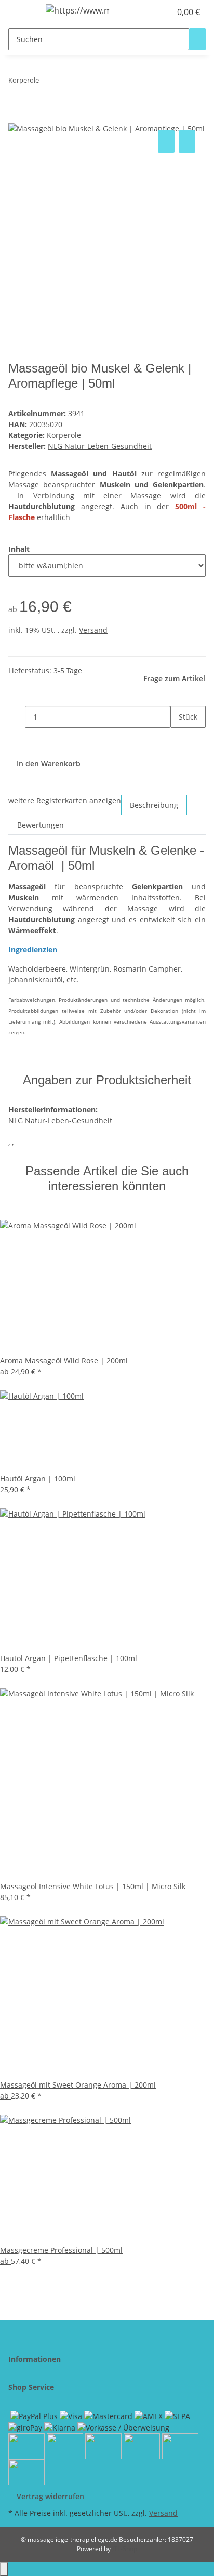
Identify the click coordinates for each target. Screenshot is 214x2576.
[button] (152, 12)
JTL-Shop (125, 2549)
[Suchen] (197, 39)
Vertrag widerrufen (50, 2496)
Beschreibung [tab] (154, 805)
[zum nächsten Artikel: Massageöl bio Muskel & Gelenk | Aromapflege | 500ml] (66, 82)
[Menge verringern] (17, 717)
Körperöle (64, 435)
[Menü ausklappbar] (21, 12)
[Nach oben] (4, 2569)
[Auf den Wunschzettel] (187, 142)
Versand (93, 630)
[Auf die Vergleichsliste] (166, 142)
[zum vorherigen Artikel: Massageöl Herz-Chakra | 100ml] (47, 82)
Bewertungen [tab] (41, 825)
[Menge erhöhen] (179, 739)
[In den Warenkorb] (17, 116)
